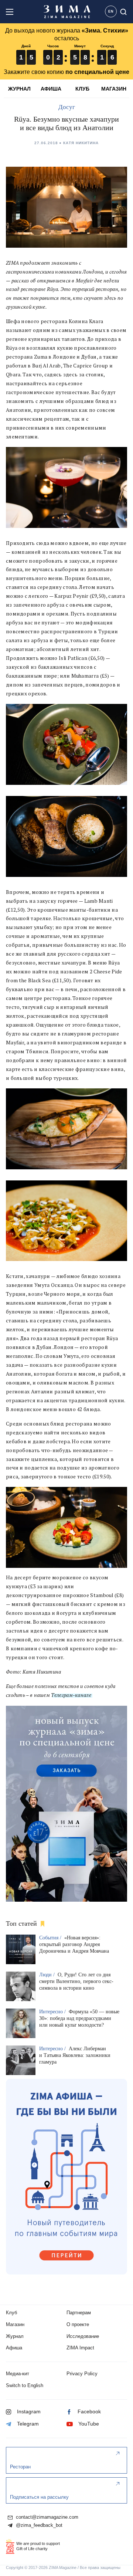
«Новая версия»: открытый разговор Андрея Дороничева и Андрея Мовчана (74, 1944)
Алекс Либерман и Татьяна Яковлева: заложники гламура (75, 2055)
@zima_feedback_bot (38, 2525)
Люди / (48, 1975)
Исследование (83, 2336)
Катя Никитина (81, 143)
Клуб (11, 2313)
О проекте (78, 2324)
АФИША (51, 89)
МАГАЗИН (114, 89)
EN (111, 11)
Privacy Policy (82, 2374)
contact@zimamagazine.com (46, 2517)
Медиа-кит (18, 2374)
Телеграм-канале (71, 1695)
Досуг (67, 107)
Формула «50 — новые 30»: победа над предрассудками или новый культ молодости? (79, 2018)
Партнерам (79, 2313)
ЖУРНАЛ (19, 89)
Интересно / (53, 2012)
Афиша (14, 2348)
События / (51, 1938)
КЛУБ (82, 89)
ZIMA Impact (80, 2348)
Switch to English (25, 2385)
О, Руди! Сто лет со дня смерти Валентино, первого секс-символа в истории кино (76, 1981)
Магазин (15, 2324)
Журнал (15, 2336)
